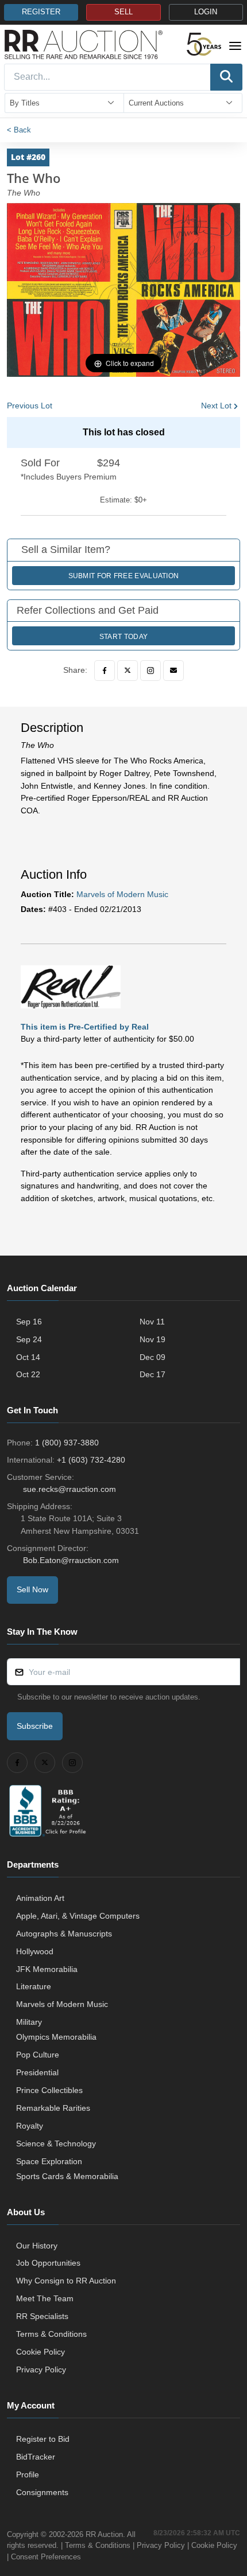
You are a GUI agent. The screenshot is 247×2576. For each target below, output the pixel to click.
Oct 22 (28, 1374)
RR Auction (104, 2534)
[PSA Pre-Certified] (71, 986)
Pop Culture (38, 2055)
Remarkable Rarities (53, 2108)
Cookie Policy (40, 2352)
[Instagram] (150, 671)
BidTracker (36, 2457)
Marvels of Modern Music (122, 894)
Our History (37, 2246)
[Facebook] (105, 671)
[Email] (173, 671)
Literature (34, 1986)
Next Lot (216, 406)
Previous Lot (30, 406)
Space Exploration (49, 2161)
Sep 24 (29, 1339)
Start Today (123, 637)
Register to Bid (43, 2439)
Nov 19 (153, 1339)
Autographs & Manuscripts (64, 1934)
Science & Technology (56, 2144)
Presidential (37, 2072)
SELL (123, 12)
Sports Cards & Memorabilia (67, 2176)
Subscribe (35, 1726)
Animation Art (40, 1898)
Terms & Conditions (51, 2334)
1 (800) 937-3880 (67, 1443)
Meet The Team (45, 2298)
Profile (28, 2474)
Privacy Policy (41, 2370)
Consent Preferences (46, 2557)
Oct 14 (28, 1357)
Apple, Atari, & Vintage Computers (78, 1916)
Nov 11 (152, 1322)
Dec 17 (153, 1374)
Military (29, 2022)
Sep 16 (29, 1322)
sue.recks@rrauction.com (70, 1489)
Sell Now (32, 1589)
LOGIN (206, 12)
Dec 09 (153, 1357)
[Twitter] (128, 671)
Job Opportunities (48, 2263)
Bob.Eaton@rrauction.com (71, 1560)
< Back (19, 130)
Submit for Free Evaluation (124, 576)
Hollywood (35, 1951)
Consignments (42, 2492)
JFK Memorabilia (47, 1969)
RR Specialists (42, 2316)
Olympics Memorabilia (56, 2037)
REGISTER (41, 12)
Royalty (30, 2126)
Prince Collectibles (49, 2090)
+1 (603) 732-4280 (91, 1460)
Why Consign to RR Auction (66, 2281)
